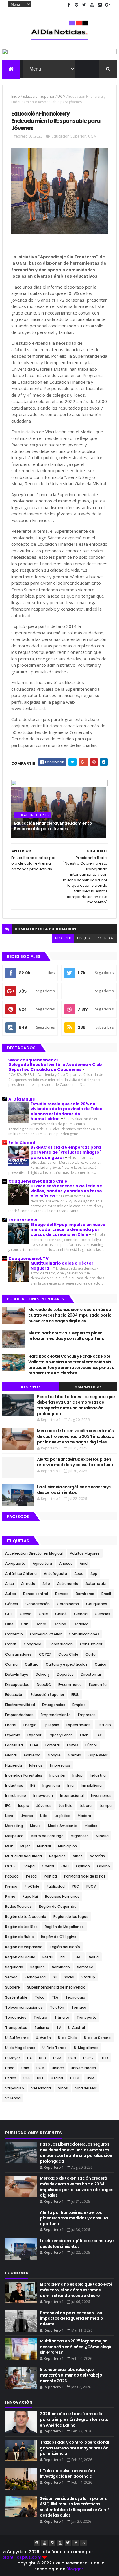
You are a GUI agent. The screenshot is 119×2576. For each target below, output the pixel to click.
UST (40, 2078)
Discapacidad (17, 1685)
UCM (57, 2058)
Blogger (75, 2569)
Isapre (24, 1806)
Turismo (42, 2028)
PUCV (91, 1886)
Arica (10, 1584)
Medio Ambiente (63, 1826)
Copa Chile (68, 1654)
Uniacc (58, 2068)
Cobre (41, 1624)
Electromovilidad (20, 1705)
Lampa (106, 1806)
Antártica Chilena (21, 1574)
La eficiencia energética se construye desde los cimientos (74, 1490)
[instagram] (100, 5)
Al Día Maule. (22, 1099)
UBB (42, 2058)
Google (54, 1755)
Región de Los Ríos (21, 1927)
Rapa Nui (30, 1896)
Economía (98, 1685)
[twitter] (84, 5)
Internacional (72, 1796)
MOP (9, 1846)
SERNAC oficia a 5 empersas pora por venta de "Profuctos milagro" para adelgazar (66, 1153)
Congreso (32, 1644)
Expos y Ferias (61, 1735)
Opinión (83, 1866)
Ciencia (81, 1614)
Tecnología (75, 1997)
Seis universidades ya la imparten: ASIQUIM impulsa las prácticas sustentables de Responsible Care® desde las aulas (75, 2507)
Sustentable (16, 1997)
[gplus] (108, 5)
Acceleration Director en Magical (34, 1553)
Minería (102, 1836)
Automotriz (96, 1584)
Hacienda (14, 1765)
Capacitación (38, 1604)
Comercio (14, 1634)
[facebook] (69, 5)
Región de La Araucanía (26, 1917)
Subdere (13, 1987)
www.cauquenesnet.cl (33, 1060)
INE (33, 1785)
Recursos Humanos (62, 1896)
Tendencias (16, 2017)
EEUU (75, 1695)
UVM (90, 2078)
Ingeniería (51, 1785)
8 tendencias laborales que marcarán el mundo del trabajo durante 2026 (71, 2375)
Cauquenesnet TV (28, 1259)
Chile (43, 1614)
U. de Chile (67, 2038)
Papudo (12, 1876)
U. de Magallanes (20, 2048)
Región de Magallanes (64, 1927)
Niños (78, 1856)
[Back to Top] (83, 2543)
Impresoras (60, 1765)
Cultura (32, 1664)
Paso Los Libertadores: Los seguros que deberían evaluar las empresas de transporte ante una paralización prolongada (76, 1405)
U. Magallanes (86, 2048)
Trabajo (40, 2017)
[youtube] (92, 5)
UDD (104, 2058)
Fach (84, 1735)
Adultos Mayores (85, 1553)
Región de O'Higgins (59, 1937)
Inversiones (101, 1796)
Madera (84, 1816)
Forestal (53, 1745)
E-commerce (70, 1685)
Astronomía (68, 1584)
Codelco (81, 1624)
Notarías (97, 1856)
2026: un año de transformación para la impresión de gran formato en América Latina (74, 2419)
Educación (14, 1695)
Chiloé (61, 1614)
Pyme (10, 1896)
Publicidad (56, 1886)
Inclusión (57, 1775)
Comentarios (88, 1387)
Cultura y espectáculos (67, 1664)
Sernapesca (35, 1977)
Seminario (61, 1967)
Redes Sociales (18, 1906)
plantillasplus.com (22, 2557)
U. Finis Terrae (55, 2048)
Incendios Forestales (24, 1775)
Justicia (66, 1806)
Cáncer (12, 1604)
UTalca (57, 2078)
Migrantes (80, 1836)
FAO (99, 1735)
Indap (78, 1775)
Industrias (14, 1785)
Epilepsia (51, 1725)
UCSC (88, 2058)
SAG (78, 1957)
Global (11, 1755)
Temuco (79, 2007)
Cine (9, 1624)
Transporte (87, 2017)
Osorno (104, 1866)
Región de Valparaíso (24, 1947)
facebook (105, 938)
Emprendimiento (56, 1715)
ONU (65, 1866)
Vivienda (13, 2098)
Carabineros (68, 1604)
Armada (28, 1584)
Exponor (34, 1735)
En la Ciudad (22, 1143)
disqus (83, 938)
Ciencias (103, 1614)
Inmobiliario (16, 1796)
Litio (44, 1816)
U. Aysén (43, 2038)
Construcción (61, 1644)
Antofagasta (55, 1574)
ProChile (32, 1886)
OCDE (10, 1866)
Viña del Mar (86, 2088)
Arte (46, 1584)
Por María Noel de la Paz (85, 1876)
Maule (35, 1826)
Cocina (60, 1624)
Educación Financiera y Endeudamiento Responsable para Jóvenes (53, 826)
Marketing (14, 1826)
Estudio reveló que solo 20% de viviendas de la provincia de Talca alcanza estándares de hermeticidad (67, 1111)
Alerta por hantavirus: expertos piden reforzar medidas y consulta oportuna (66, 1336)
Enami (11, 1725)
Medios (91, 1826)
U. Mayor (13, 2058)
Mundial (44, 1846)
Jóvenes (44, 1806)
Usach (11, 2078)
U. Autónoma (17, 2038)
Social (69, 1977)
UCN (72, 2058)
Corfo (91, 1654)
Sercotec (85, 1967)
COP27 (45, 1654)
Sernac (11, 1977)
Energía (30, 1725)
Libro (9, 1816)
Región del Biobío (65, 1947)
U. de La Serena (97, 2038)
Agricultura (42, 1563)
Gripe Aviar (98, 1755)
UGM (62, 96)
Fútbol (91, 1745)
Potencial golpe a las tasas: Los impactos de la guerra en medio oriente (71, 2318)
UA (29, 2058)
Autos (11, 1594)
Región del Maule (20, 1957)
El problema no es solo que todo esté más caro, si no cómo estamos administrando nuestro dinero (76, 2290)
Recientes (31, 1387)
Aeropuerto (15, 1563)
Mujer (25, 1846)
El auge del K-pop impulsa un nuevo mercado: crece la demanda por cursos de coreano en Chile (68, 1230)
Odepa (29, 1866)
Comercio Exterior (46, 1634)
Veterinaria (41, 2088)
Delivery (43, 1674)
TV (59, 2028)
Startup (88, 1977)
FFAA (34, 1745)
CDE (9, 1614)
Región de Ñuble (19, 1937)
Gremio (75, 1755)
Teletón (57, 2007)
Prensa (11, 1886)
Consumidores (18, 1654)
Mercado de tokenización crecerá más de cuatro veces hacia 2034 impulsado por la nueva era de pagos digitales (70, 1315)
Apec (79, 1574)
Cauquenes (97, 1604)
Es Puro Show (23, 1220)
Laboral (86, 1806)
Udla (25, 2068)
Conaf (11, 1644)
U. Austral (77, 2028)
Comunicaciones (84, 1634)
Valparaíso (15, 2088)
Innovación (43, 1796)
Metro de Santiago (47, 1836)
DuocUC (44, 1685)
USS (27, 2078)
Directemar (91, 1674)
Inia (70, 1785)
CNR (24, 1624)
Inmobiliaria (91, 1785)
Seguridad (14, 1967)
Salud (94, 1957)
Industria (98, 1775)
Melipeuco (14, 1836)
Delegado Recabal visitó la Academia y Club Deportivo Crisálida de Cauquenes (55, 1067)
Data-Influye (17, 1674)
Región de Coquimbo (58, 1906)
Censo (26, 1614)
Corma (11, 1664)
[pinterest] (77, 5)
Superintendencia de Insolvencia (56, 1987)
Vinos (63, 2088)
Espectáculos (78, 1725)
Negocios (57, 1856)
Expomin (13, 1735)
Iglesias (36, 1765)
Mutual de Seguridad (24, 1856)
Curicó (101, 1664)
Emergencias (54, 1705)
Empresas (87, 1715)
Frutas (73, 1745)
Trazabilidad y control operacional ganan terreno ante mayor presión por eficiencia (74, 2448)
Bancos (62, 1594)
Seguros (38, 1967)
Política (50, 1876)
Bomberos (85, 1594)
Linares (27, 1816)
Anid (84, 1563)
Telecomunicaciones (24, 2007)
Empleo (79, 1705)
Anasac (66, 1563)
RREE (64, 1957)
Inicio (16, 96)
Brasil (106, 1594)
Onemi (48, 1866)
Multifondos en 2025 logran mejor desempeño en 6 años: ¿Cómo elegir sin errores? (76, 2347)
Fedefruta (14, 1745)
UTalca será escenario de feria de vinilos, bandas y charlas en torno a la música (66, 1191)
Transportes (16, 2028)
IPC (8, 1806)
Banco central (36, 1594)
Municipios (67, 1846)
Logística (63, 1816)
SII (55, 1977)
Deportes (65, 1674)
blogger (63, 938)
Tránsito (62, 2017)
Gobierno (32, 1755)
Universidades (83, 2068)
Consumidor (91, 1644)
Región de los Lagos (71, 1917)
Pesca (31, 1876)
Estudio (104, 1725)
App (94, 1574)
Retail (48, 1957)
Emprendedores (19, 1715)
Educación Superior (39, 96)
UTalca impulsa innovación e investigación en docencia (68, 2474)
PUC (76, 1886)
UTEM (75, 2078)
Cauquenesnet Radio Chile (38, 1181)
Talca (40, 1997)
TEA (55, 1997)
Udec (10, 2068)
